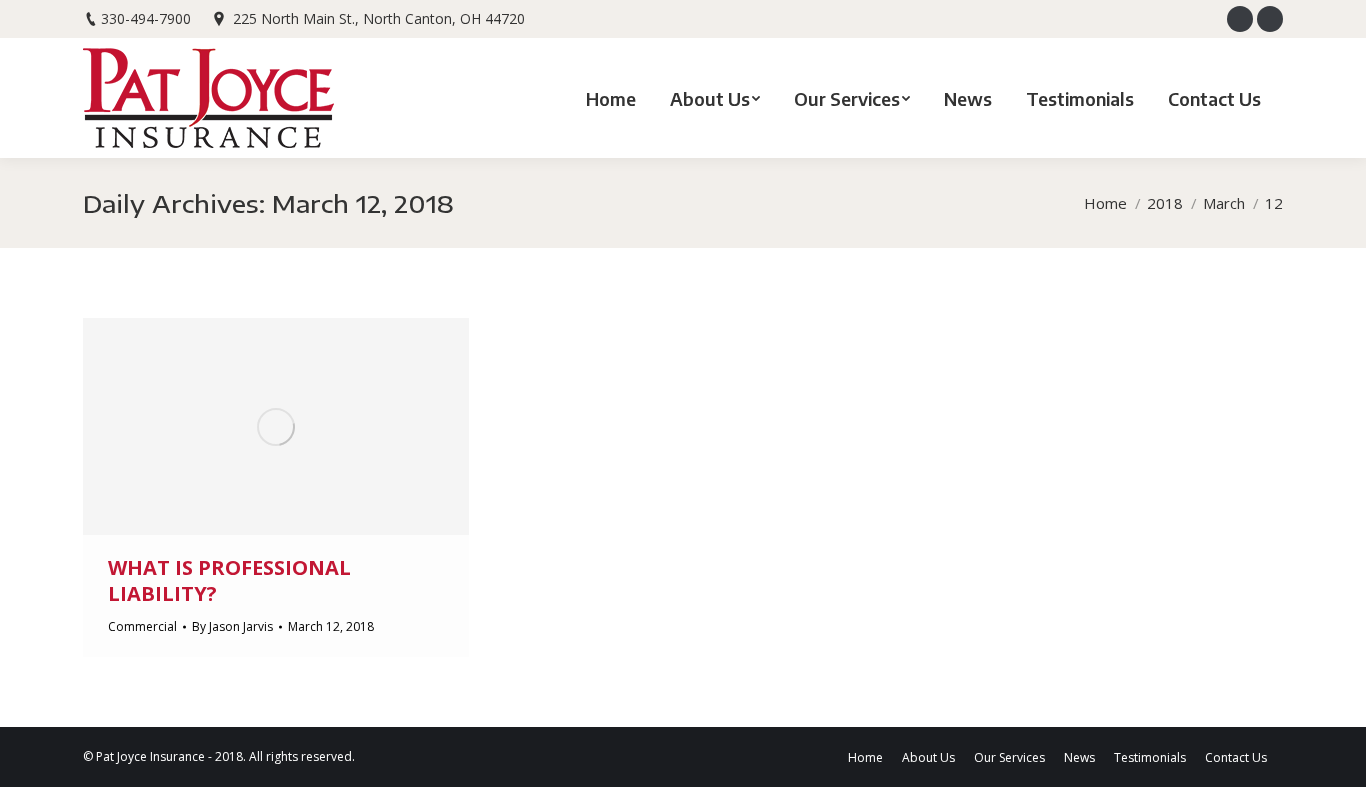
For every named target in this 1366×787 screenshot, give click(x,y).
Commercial (142, 626)
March (1224, 203)
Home (1105, 203)
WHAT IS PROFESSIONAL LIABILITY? (229, 581)
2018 (1165, 203)
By (232, 626)
